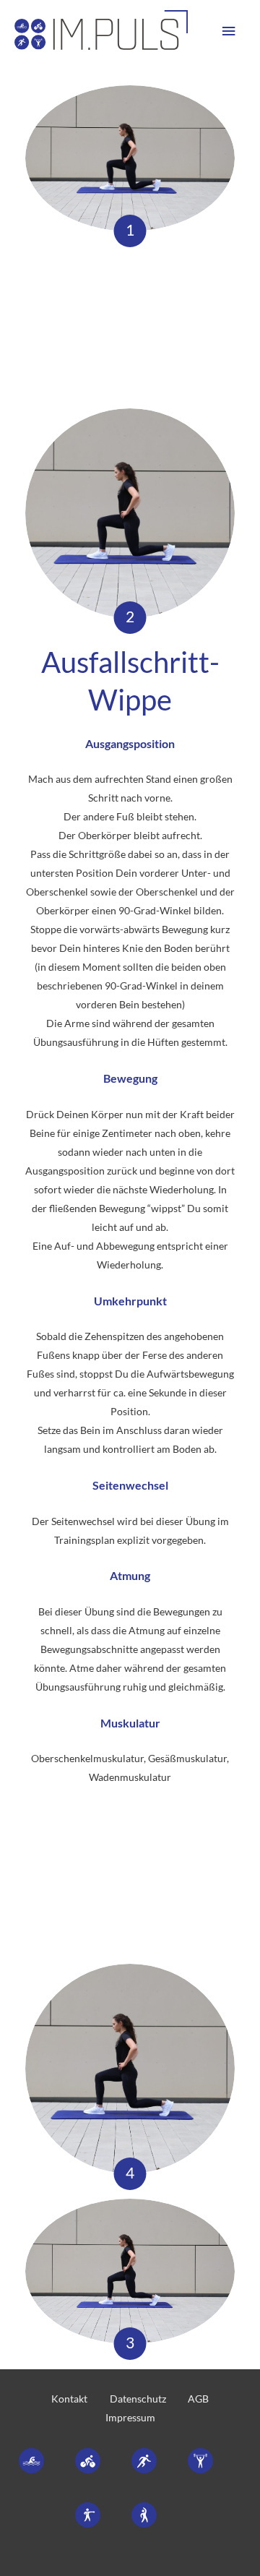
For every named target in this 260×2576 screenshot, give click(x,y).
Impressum (130, 2417)
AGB (198, 2399)
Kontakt (69, 2399)
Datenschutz (138, 2399)
